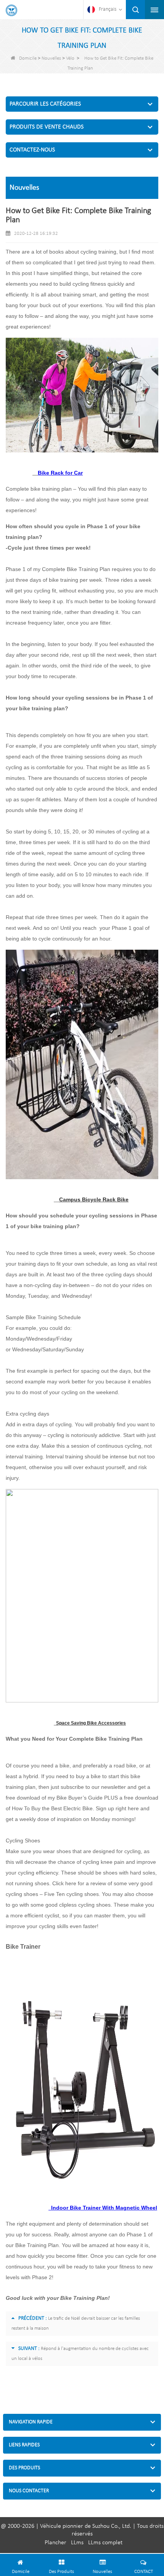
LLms (77, 2543)
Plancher (55, 2543)
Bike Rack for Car (60, 473)
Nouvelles (51, 58)
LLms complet (105, 2543)
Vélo (70, 58)
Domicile (28, 58)
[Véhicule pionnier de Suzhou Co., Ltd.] (11, 10)
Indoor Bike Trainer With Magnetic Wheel (103, 2208)
